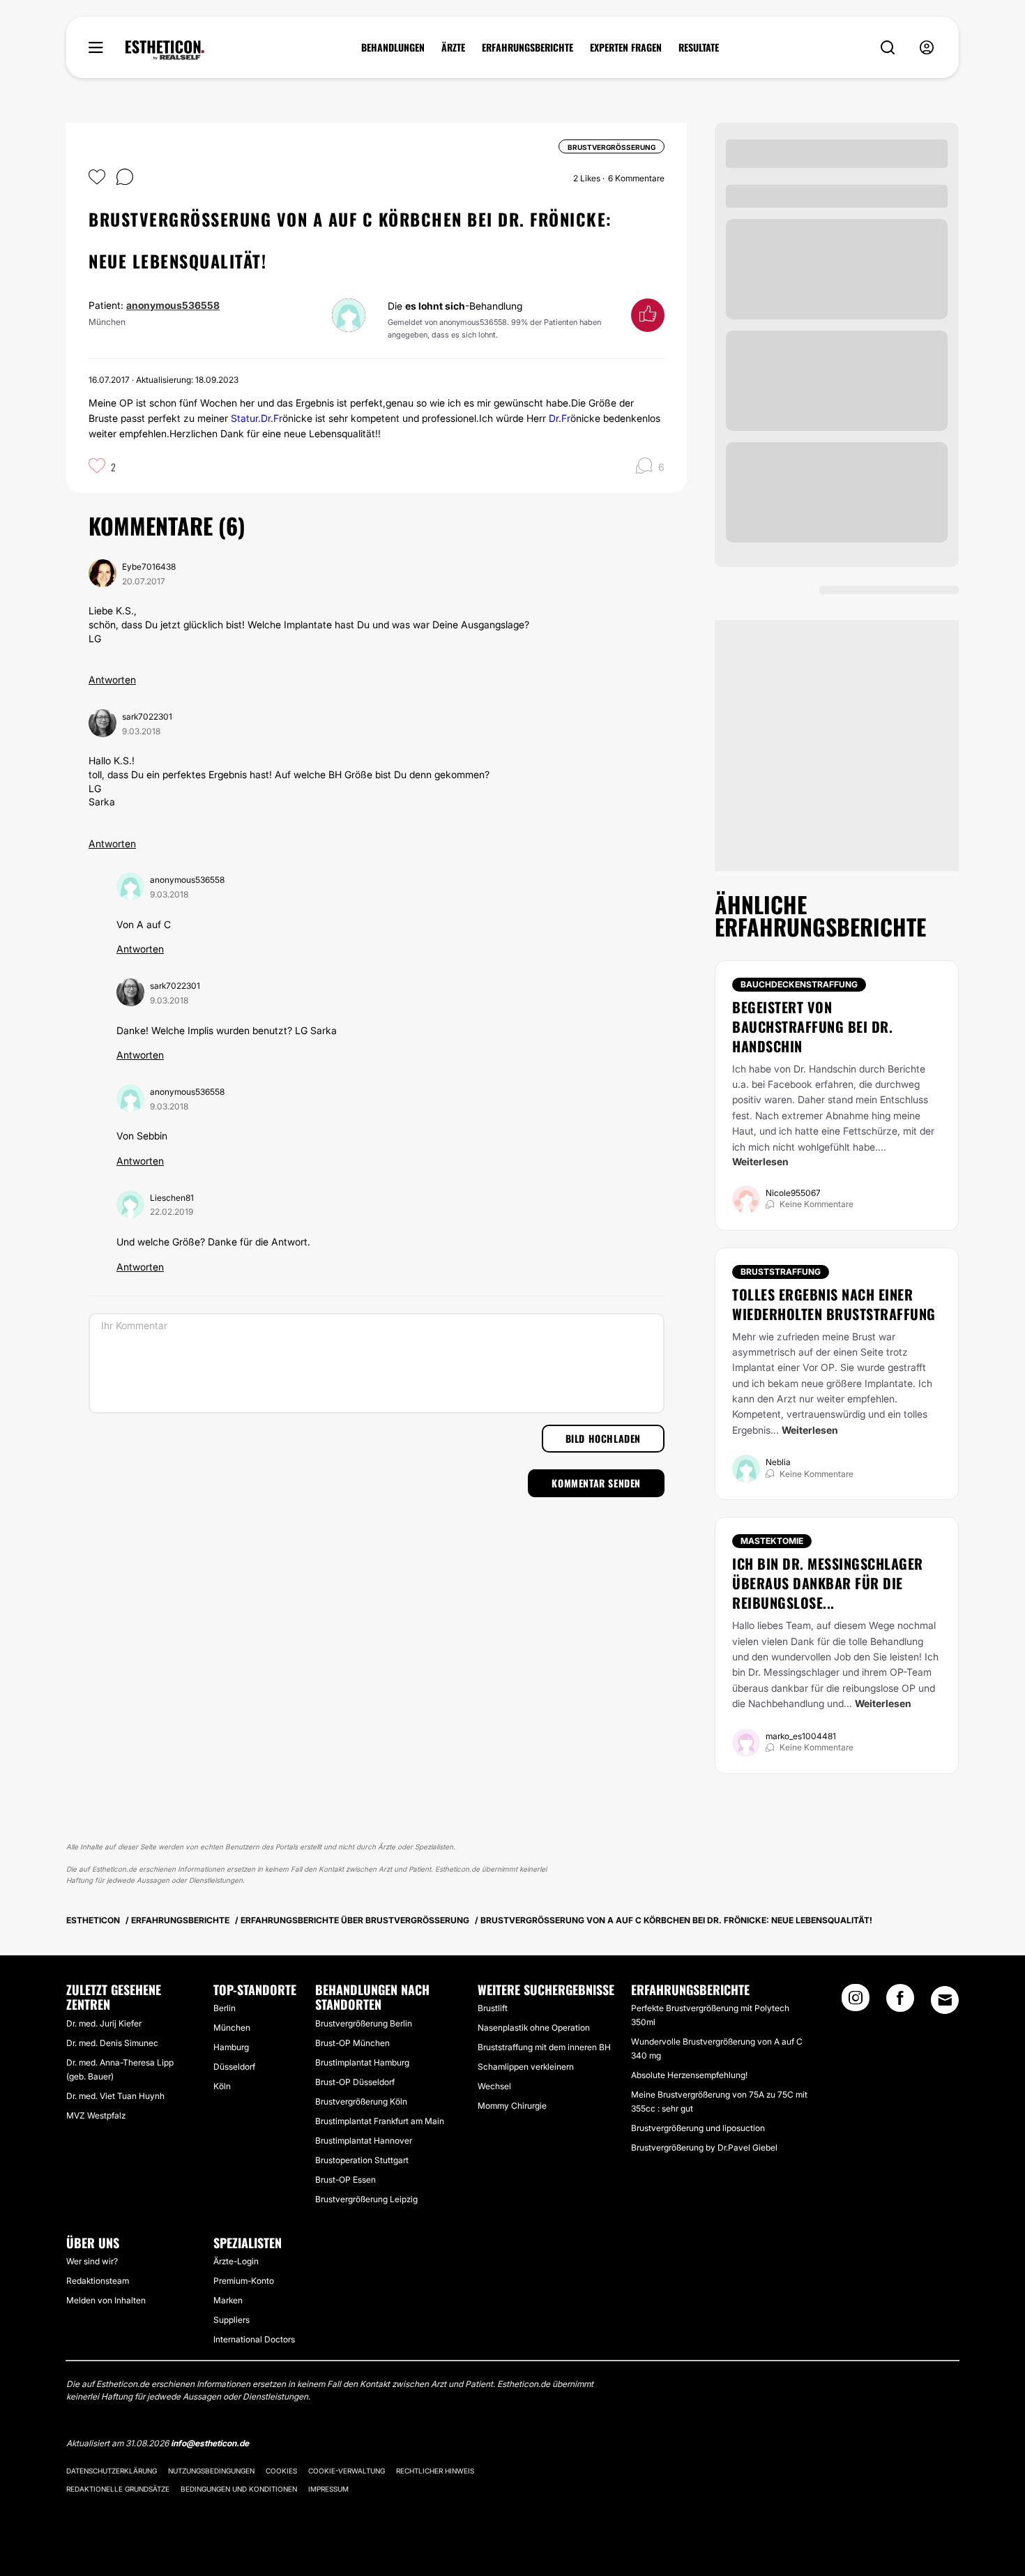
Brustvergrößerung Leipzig (366, 2199)
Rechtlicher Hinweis (435, 2471)
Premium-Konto (244, 2281)
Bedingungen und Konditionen (239, 2489)
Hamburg (231, 2047)
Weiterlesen (760, 1161)
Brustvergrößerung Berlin (364, 2023)
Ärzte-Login (236, 2261)
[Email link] (945, 2000)
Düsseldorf (234, 2067)
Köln (222, 2086)
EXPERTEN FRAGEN (626, 47)
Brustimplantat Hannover (364, 2141)
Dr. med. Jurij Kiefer (104, 2023)
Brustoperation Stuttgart (362, 2160)
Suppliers (231, 2320)
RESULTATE (699, 47)
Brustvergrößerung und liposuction (698, 2128)
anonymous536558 (173, 305)
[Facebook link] (900, 2002)
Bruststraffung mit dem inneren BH (544, 2047)
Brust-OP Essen (346, 2180)
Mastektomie (772, 1541)
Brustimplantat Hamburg (362, 2062)
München (232, 2028)
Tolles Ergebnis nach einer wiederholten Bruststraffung (834, 1304)
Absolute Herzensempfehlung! (689, 2075)
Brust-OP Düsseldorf (355, 2082)
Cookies (281, 2471)
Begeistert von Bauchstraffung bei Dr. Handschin (812, 1026)
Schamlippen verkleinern (526, 2067)
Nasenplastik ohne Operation (534, 2028)
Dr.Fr (560, 418)
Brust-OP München (352, 2043)
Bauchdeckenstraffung (799, 984)
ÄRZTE (453, 47)
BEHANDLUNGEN (393, 47)
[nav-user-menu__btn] (927, 48)
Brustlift (493, 2008)
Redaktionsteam (98, 2281)
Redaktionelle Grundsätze (118, 2489)
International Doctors (254, 2339)
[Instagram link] (856, 2002)
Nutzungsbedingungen (211, 2471)
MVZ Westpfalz (96, 2115)
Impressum (328, 2489)
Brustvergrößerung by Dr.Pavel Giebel (704, 2147)
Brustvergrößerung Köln (361, 2101)
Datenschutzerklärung (112, 2471)
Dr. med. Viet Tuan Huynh (115, 2096)
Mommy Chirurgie (512, 2106)
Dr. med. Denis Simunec (112, 2043)
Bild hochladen (603, 1438)
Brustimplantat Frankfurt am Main (380, 2121)
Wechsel (494, 2086)
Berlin (225, 2008)
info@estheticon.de (210, 2443)
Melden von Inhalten (106, 2300)
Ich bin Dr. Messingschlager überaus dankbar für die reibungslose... (828, 1583)
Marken (228, 2300)
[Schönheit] (165, 50)
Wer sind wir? (92, 2261)
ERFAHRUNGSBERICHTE (527, 47)
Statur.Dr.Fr (257, 418)
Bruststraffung (781, 1272)
